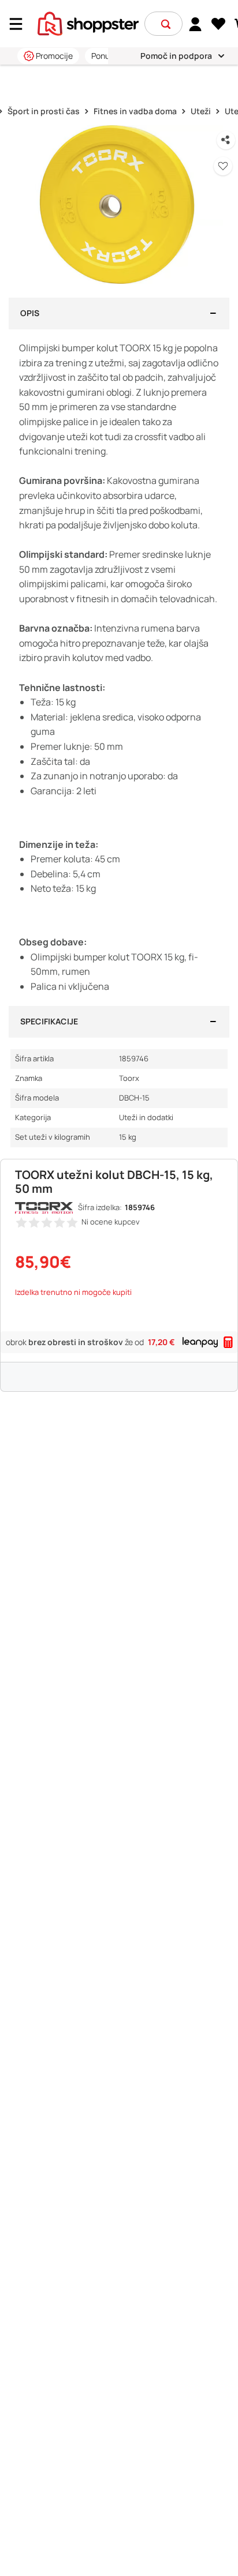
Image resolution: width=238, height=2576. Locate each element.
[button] (166, 24)
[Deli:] (226, 140)
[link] (196, 24)
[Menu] (20, 24)
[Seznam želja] (219, 24)
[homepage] (88, 22)
